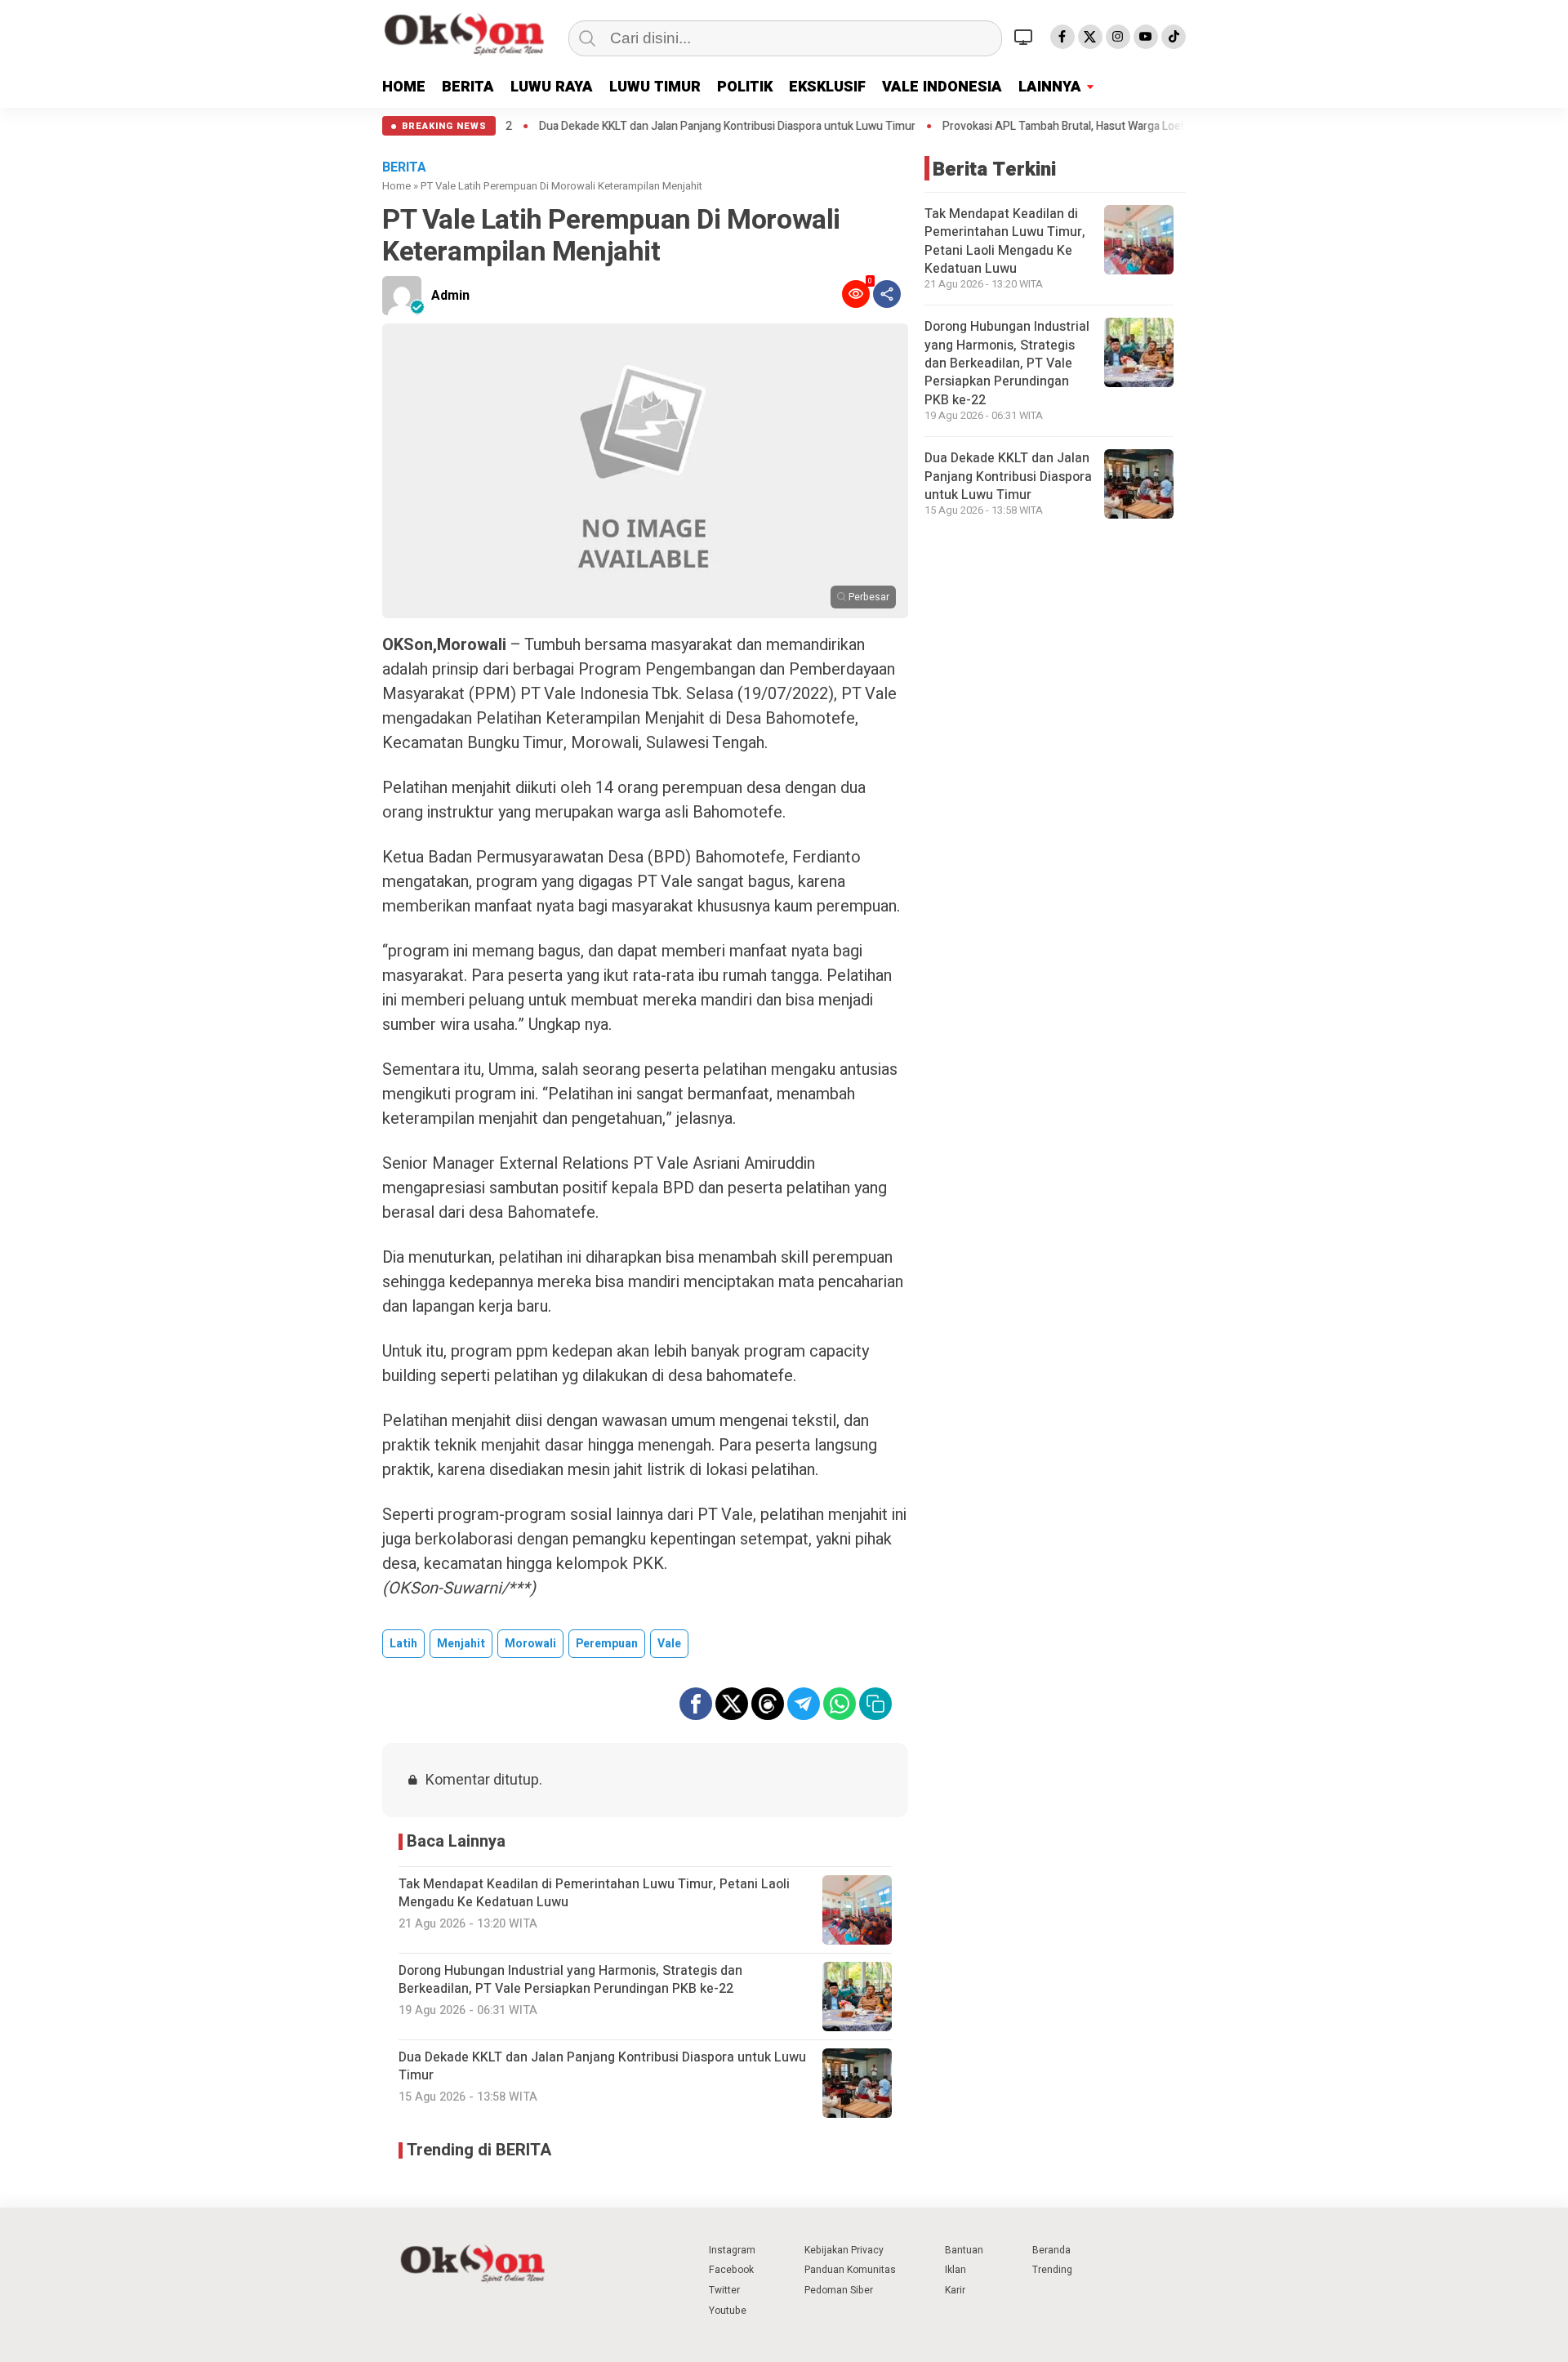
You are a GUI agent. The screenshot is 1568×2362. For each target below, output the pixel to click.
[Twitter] (1090, 37)
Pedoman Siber (839, 2290)
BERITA (468, 87)
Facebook (731, 2270)
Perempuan (607, 1644)
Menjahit (461, 1644)
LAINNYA (1050, 87)
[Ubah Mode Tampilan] (1026, 37)
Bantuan (964, 2250)
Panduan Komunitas (850, 2270)
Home (396, 186)
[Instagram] (1118, 37)
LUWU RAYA (552, 87)
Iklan (955, 2270)
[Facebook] (1062, 37)
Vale (669, 1644)
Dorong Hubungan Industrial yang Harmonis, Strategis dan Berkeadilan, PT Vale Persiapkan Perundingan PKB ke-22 (1007, 363)
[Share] (887, 294)
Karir (955, 2290)
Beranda (1051, 2250)
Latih (403, 1644)
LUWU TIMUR (655, 87)
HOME (404, 87)
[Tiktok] (1174, 37)
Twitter (724, 2290)
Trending (1052, 2270)
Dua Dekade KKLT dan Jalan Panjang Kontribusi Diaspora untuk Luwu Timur (637, 127)
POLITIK (745, 87)
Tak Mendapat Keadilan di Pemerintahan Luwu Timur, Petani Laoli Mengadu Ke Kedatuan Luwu (1005, 241)
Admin (450, 296)
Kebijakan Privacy (844, 2250)
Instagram (732, 2250)
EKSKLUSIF (827, 87)
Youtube (728, 2311)
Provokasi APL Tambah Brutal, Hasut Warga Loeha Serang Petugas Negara (1038, 127)
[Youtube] (1146, 37)
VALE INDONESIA (942, 87)
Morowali (530, 1644)
